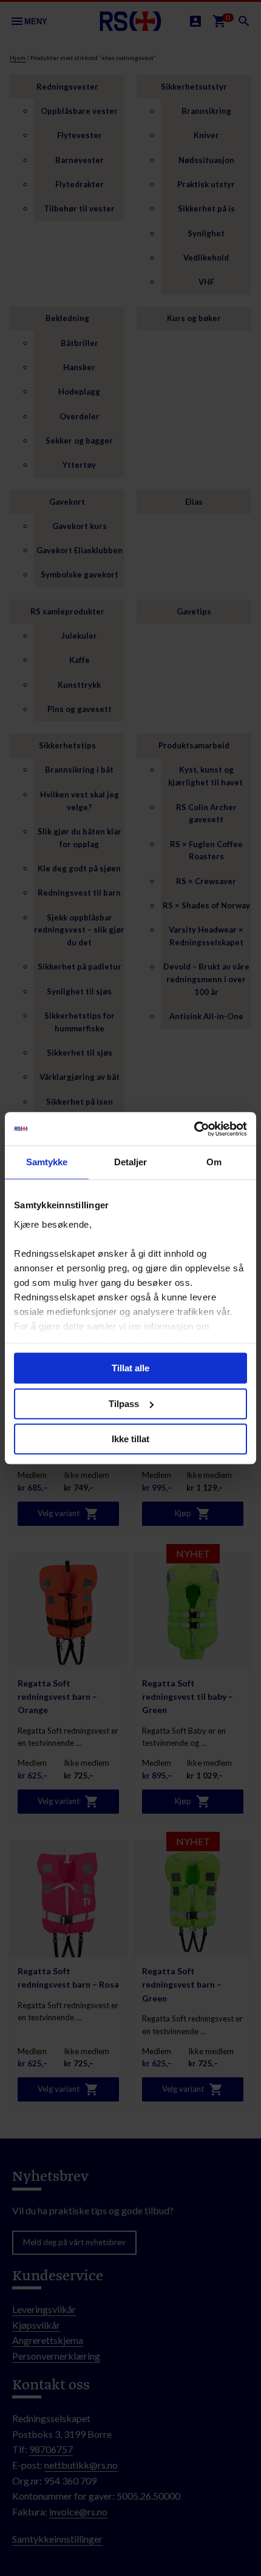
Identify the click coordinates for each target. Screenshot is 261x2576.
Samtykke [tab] (47, 1162)
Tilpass (124, 1404)
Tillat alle (130, 1368)
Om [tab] (214, 1162)
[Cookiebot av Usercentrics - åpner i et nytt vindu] (194, 1129)
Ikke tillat (130, 1439)
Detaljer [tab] (131, 1162)
